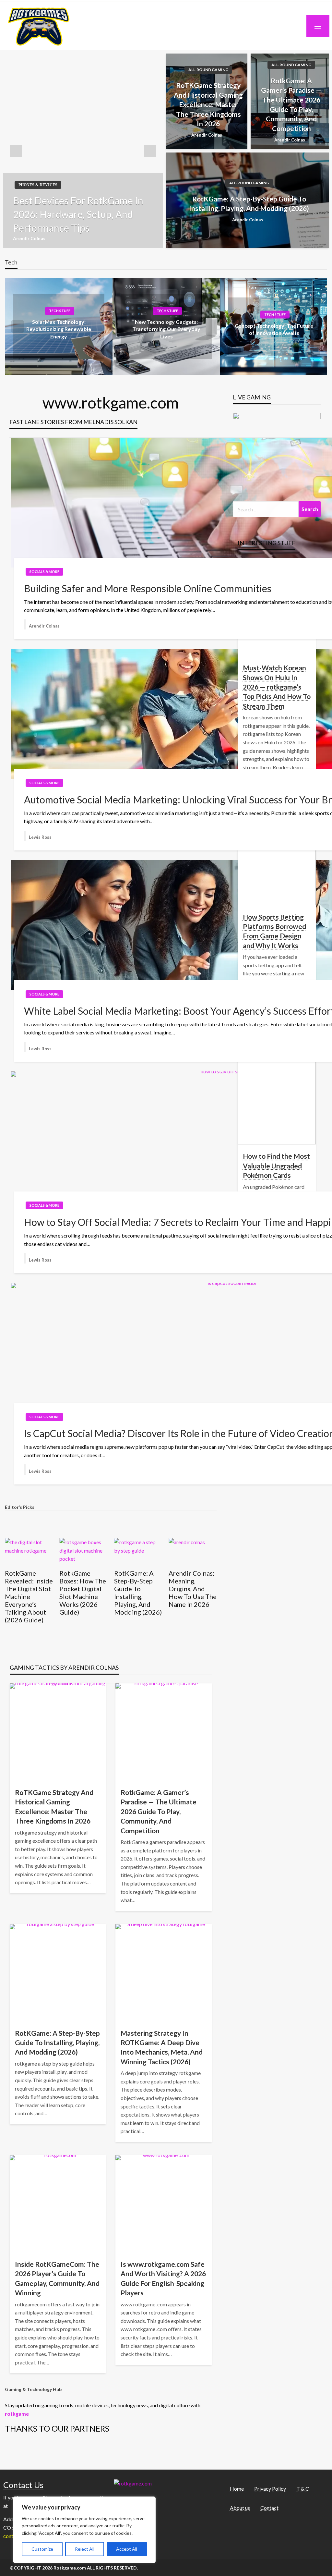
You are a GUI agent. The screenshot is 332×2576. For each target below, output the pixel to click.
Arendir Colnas (29, 238)
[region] (84, 2530)
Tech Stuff (60, 311)
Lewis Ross (40, 837)
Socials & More (44, 572)
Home (237, 2489)
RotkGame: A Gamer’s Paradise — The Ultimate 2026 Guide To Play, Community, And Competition (291, 104)
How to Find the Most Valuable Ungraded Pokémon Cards (276, 1166)
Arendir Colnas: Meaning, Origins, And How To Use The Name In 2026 (138, 1589)
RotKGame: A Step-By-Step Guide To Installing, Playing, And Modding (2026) (249, 203)
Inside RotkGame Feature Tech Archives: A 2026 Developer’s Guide (188, 1596)
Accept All (127, 2549)
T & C (303, 2489)
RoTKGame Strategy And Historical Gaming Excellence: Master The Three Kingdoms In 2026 (208, 104)
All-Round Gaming (208, 70)
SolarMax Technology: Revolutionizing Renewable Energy (59, 329)
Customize (42, 2549)
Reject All (85, 2549)
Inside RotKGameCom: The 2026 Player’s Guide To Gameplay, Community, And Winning (57, 2278)
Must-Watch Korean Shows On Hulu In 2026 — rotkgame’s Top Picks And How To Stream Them (277, 687)
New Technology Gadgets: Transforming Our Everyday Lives (166, 329)
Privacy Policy (270, 2489)
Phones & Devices (38, 185)
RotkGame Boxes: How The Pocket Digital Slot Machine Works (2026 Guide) (28, 1593)
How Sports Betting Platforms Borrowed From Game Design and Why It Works (274, 931)
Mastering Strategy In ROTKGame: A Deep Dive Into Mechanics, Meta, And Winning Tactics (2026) (162, 2047)
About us (240, 2508)
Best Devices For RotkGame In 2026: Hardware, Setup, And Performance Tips (78, 214)
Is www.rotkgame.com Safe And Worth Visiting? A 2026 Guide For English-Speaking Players (163, 2278)
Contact (269, 2508)
